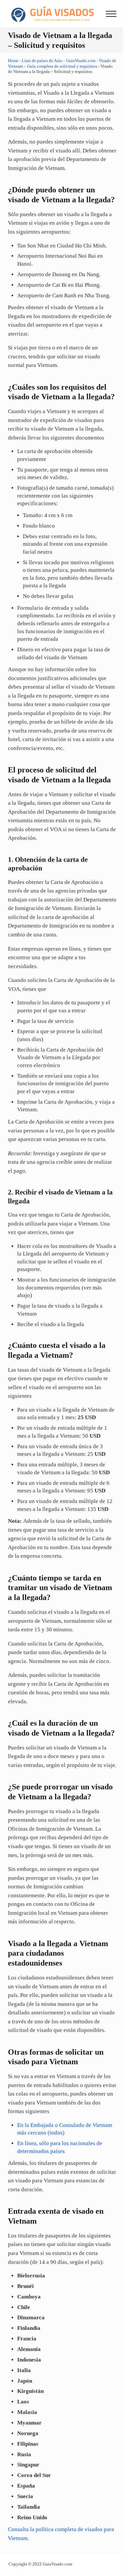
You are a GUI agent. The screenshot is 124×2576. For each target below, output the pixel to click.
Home (13, 61)
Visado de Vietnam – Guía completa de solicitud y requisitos (62, 63)
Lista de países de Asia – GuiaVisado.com (59, 61)
